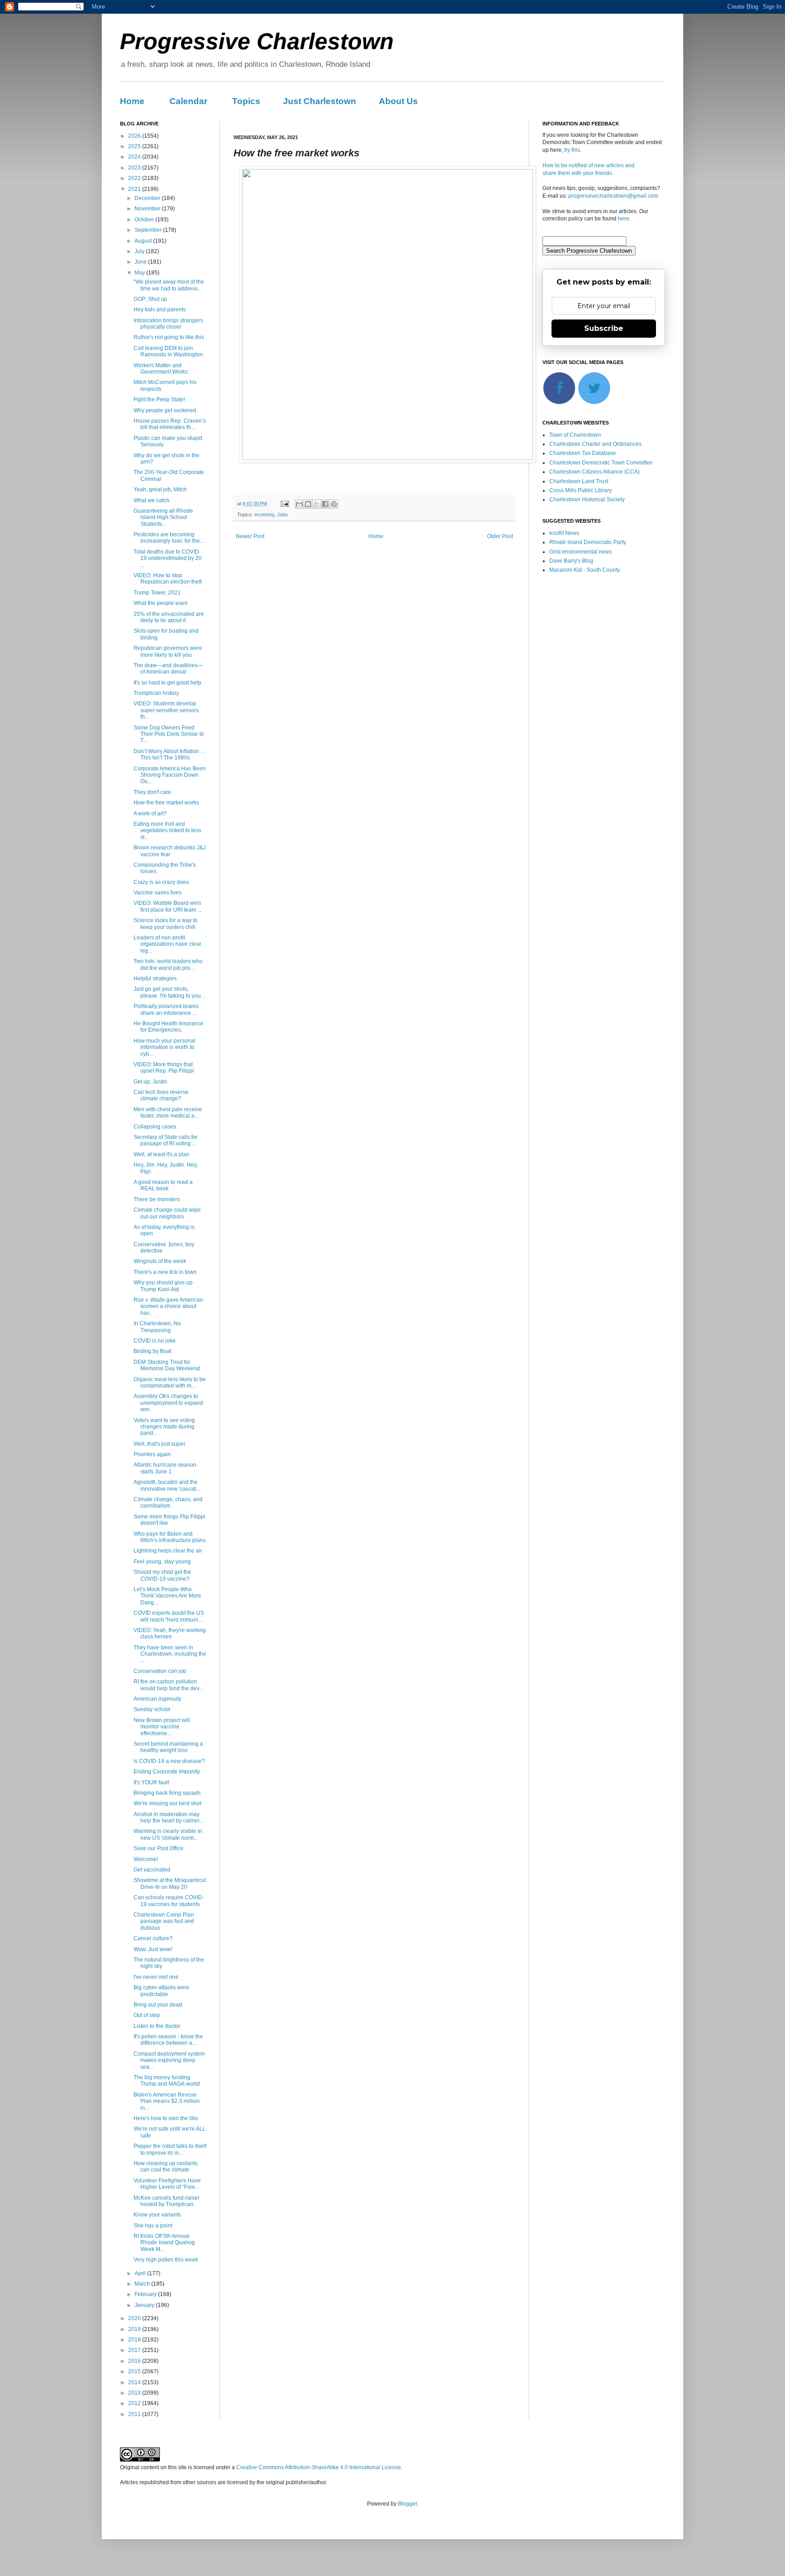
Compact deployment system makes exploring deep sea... (169, 2060)
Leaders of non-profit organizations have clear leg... (167, 944)
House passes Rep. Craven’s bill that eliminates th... (170, 424)
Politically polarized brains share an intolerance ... (166, 1009)
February (146, 2294)
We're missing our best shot (167, 1803)
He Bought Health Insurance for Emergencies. (169, 1027)
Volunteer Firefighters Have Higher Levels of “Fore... (167, 2184)
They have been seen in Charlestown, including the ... (170, 1654)
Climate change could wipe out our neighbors (167, 1213)
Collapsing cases (155, 1127)
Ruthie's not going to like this (169, 337)
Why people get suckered (165, 410)
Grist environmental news (581, 552)
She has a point (153, 2226)
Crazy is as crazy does (161, 882)
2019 (135, 2329)
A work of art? (150, 814)
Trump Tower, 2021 (157, 593)
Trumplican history (156, 693)
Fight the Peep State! (159, 399)
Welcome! (146, 1859)
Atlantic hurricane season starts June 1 (165, 1468)
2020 (135, 2318)
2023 (135, 168)
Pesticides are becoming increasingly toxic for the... (169, 538)
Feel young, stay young (162, 1562)
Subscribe (604, 328)
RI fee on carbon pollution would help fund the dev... (168, 1685)
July (140, 251)
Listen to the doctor (157, 2026)
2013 (135, 2393)
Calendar (188, 101)
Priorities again (152, 1454)
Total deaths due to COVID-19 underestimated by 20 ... (168, 558)
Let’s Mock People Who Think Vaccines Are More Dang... (167, 1596)
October (145, 220)
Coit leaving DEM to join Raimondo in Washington (168, 351)
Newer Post (250, 536)
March (143, 2284)
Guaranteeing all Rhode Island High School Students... (163, 517)
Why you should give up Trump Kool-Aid (163, 1286)
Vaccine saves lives (158, 893)
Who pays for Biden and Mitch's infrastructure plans (170, 1537)
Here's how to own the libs (166, 2118)
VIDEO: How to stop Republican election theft (168, 579)
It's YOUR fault (151, 1782)
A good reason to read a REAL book (163, 1185)
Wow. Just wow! (153, 1949)
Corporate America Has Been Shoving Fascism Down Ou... (170, 775)
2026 (135, 136)
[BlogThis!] (308, 504)
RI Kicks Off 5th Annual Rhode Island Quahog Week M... (164, 2243)
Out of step (147, 2015)
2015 (135, 2371)
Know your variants (157, 2215)
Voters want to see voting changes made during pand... (164, 1427)
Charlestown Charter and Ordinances (595, 444)
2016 (135, 2361)
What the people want (160, 603)
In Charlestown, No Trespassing (157, 1327)
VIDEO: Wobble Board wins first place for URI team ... (168, 906)
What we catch (152, 500)
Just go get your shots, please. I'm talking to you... (169, 992)
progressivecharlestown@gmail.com (613, 196)
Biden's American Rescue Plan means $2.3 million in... (167, 2101)
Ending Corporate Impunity (167, 1772)
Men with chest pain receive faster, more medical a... (168, 1113)
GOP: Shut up (150, 299)
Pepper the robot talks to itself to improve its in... (170, 2149)
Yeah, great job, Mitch (160, 489)
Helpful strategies (155, 978)
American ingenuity (157, 1699)
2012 (135, 2403)
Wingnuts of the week (160, 1261)
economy (264, 514)
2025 (135, 146)
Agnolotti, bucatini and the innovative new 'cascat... (167, 1485)
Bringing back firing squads (167, 1793)
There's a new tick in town (165, 1272)
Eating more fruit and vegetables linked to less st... (167, 831)
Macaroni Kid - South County (585, 570)
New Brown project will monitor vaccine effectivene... (162, 1727)
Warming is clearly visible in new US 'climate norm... (168, 1834)
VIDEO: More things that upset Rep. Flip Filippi (164, 1068)
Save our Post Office (159, 1848)
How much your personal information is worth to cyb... (164, 1047)
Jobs (283, 514)
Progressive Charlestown (257, 41)
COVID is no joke (155, 1341)
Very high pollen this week (166, 2260)
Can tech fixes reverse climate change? (161, 1095)
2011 (135, 2414)
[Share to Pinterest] (334, 504)
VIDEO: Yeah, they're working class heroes (170, 1633)
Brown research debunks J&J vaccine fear (170, 851)
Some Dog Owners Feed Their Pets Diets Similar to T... (169, 734)
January (145, 2305)
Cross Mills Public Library (581, 490)
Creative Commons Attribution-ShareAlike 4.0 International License (319, 2467)
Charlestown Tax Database (583, 453)
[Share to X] (317, 504)
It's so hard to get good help (167, 683)
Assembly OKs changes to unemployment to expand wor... (168, 1403)
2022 (135, 178)
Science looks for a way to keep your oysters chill (166, 924)
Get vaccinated (152, 1870)
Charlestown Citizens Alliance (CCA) (594, 472)
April (141, 2273)
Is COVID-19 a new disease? (169, 1761)
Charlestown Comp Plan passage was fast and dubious (164, 1921)
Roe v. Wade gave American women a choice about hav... (168, 1306)
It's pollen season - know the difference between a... (168, 2040)
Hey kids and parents (160, 310)
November (148, 209)
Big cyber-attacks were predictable (161, 1991)
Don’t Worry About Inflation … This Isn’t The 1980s (170, 754)
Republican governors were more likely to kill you (168, 651)
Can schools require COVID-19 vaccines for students (169, 1901)
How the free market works (166, 803)
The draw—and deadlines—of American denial (168, 669)
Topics (246, 101)
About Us (398, 101)
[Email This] (299, 504)
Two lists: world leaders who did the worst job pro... (168, 964)
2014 (135, 2382)
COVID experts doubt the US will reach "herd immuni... (169, 1616)
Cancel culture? (153, 1938)
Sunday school (152, 1709)
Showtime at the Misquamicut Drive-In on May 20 (170, 1883)
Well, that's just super (159, 1444)
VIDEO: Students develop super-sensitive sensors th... (166, 710)
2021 (135, 189)
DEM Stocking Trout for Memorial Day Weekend (167, 1365)
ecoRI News (564, 533)
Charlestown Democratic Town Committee (601, 463)
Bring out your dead (158, 2005)
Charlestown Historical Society (587, 499)
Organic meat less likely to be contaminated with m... (170, 1383)
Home (132, 101)
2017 (135, 2350)
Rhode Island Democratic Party (588, 542)
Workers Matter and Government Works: (161, 369)
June (141, 262)
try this (572, 150)
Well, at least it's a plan (161, 1154)
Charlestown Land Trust (579, 481)
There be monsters (157, 1199)
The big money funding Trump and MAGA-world (167, 2081)
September (149, 230)
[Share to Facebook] (325, 504)
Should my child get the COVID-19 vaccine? (162, 1575)
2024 (135, 157)
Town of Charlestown (575, 435)
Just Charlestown (320, 101)
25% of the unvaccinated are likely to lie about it (169, 617)
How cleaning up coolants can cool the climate (166, 2167)
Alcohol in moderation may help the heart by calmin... (169, 1817)
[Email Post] (284, 504)
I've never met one (156, 1977)
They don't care (152, 792)
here (624, 219)
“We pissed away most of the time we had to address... (169, 285)
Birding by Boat (152, 1351)
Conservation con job (160, 1671)
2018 (135, 2340)
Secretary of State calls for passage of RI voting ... (166, 1140)
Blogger (407, 2504)
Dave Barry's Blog (571, 561)
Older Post (500, 536)
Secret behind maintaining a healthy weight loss (168, 1747)
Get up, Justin (150, 1082)
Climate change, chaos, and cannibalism (168, 1503)
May (140, 273)
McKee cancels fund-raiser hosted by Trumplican (166, 2201)
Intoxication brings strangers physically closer (168, 324)
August (144, 241)
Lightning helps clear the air (168, 1551)
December (148, 198)
